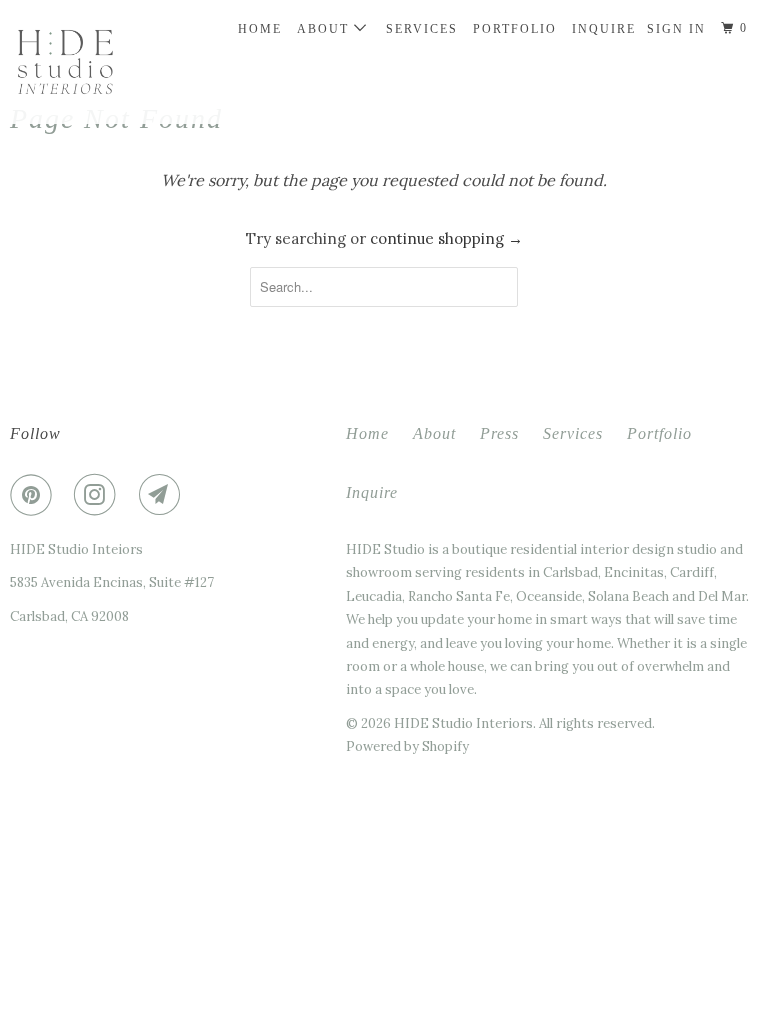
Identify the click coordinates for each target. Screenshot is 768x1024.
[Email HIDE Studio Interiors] (164, 495)
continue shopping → (446, 238)
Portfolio (515, 29)
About (325, 29)
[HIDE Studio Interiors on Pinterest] (35, 495)
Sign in (676, 29)
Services (422, 29)
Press (499, 433)
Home (260, 29)
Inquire (604, 29)
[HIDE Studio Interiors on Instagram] (99, 495)
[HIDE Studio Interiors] (72, 62)
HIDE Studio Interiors (463, 723)
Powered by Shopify (407, 746)
